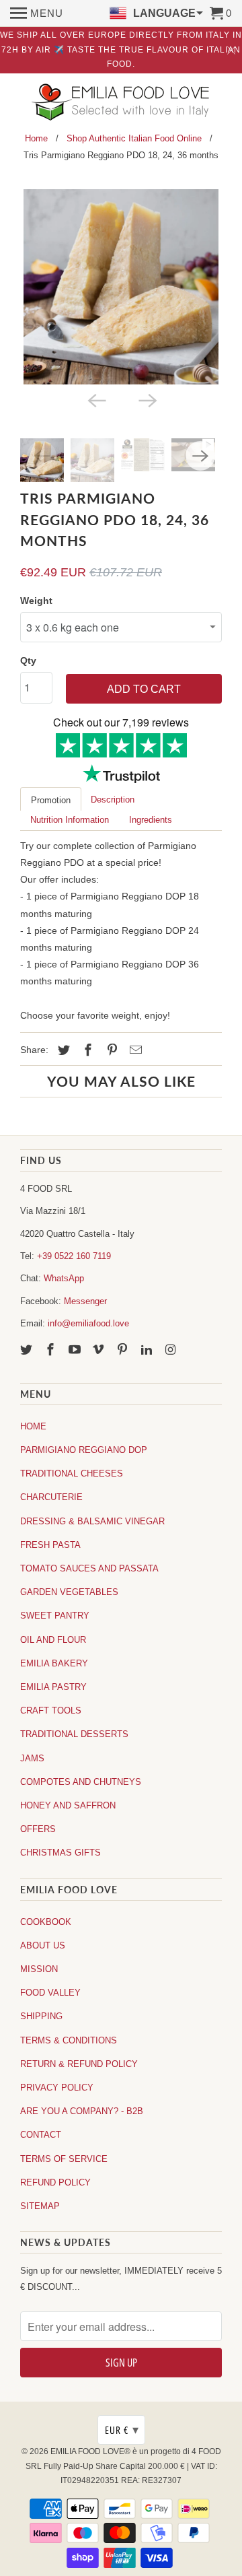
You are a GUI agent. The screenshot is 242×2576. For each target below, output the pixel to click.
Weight (36, 601)
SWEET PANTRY (55, 1616)
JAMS (32, 1758)
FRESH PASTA (50, 1545)
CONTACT (41, 2135)
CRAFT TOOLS (51, 1710)
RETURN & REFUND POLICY (79, 2064)
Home (36, 138)
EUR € (122, 2430)
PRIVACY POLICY (57, 2088)
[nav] (37, 13)
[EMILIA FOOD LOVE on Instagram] (172, 1350)
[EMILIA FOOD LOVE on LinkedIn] (148, 1350)
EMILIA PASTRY (53, 1687)
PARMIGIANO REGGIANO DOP (84, 1450)
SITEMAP (40, 2206)
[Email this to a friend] (134, 1050)
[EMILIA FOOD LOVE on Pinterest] (124, 1350)
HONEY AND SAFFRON (68, 1805)
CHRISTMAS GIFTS (61, 1853)
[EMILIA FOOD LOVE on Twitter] (28, 1350)
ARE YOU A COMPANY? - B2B (82, 2111)
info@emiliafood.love (88, 1323)
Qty (28, 660)
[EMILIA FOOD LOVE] (121, 103)
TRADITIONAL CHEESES (72, 1473)
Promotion (51, 800)
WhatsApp (64, 1278)
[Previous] (95, 399)
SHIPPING (41, 2016)
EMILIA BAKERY (54, 1663)
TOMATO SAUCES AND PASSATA (89, 1568)
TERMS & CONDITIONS (69, 2040)
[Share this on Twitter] (62, 1050)
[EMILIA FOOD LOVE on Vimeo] (99, 1350)
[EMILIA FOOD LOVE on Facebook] (52, 1350)
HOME (33, 1426)
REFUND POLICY (55, 2182)
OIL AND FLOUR (53, 1640)
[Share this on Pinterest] (110, 1050)
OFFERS (38, 1829)
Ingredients (151, 820)
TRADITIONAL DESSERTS (74, 1734)
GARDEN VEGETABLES (69, 1592)
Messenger (85, 1301)
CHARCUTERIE (51, 1497)
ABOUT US (43, 1945)
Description (113, 800)
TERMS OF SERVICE (64, 2159)
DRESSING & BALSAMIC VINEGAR (92, 1521)
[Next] (147, 399)
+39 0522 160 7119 (74, 1256)
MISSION (39, 1969)
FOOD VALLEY (50, 1993)
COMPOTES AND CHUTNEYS (81, 1782)
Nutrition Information (70, 820)
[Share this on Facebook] (86, 1050)
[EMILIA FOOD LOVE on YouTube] (76, 1350)
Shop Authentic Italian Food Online (134, 138)
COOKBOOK (46, 1922)
